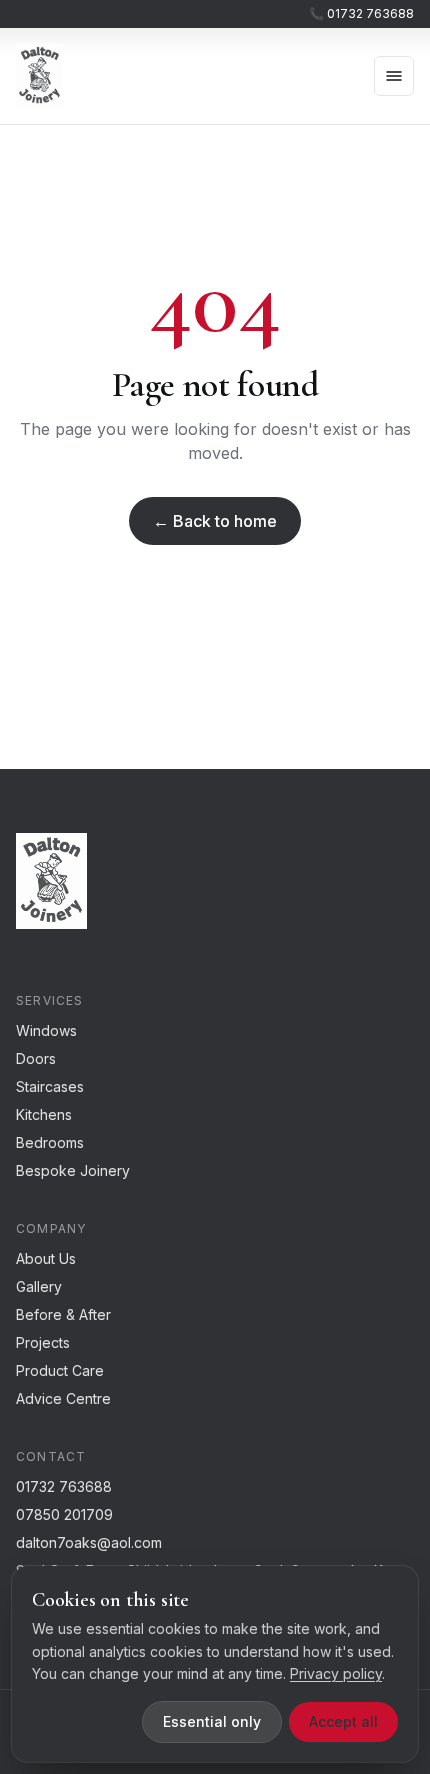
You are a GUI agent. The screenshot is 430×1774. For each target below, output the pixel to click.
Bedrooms (50, 1142)
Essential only (212, 1721)
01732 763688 (64, 1486)
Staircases (50, 1086)
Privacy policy (336, 1673)
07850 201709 (64, 1514)
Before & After (63, 1314)
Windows (46, 1030)
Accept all (343, 1721)
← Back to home (215, 521)
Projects (43, 1342)
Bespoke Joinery (73, 1170)
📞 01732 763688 (361, 13)
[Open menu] (394, 76)
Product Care (60, 1370)
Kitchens (44, 1114)
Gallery (39, 1286)
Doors (36, 1058)
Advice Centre (63, 1398)
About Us (46, 1258)
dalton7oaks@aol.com (89, 1542)
